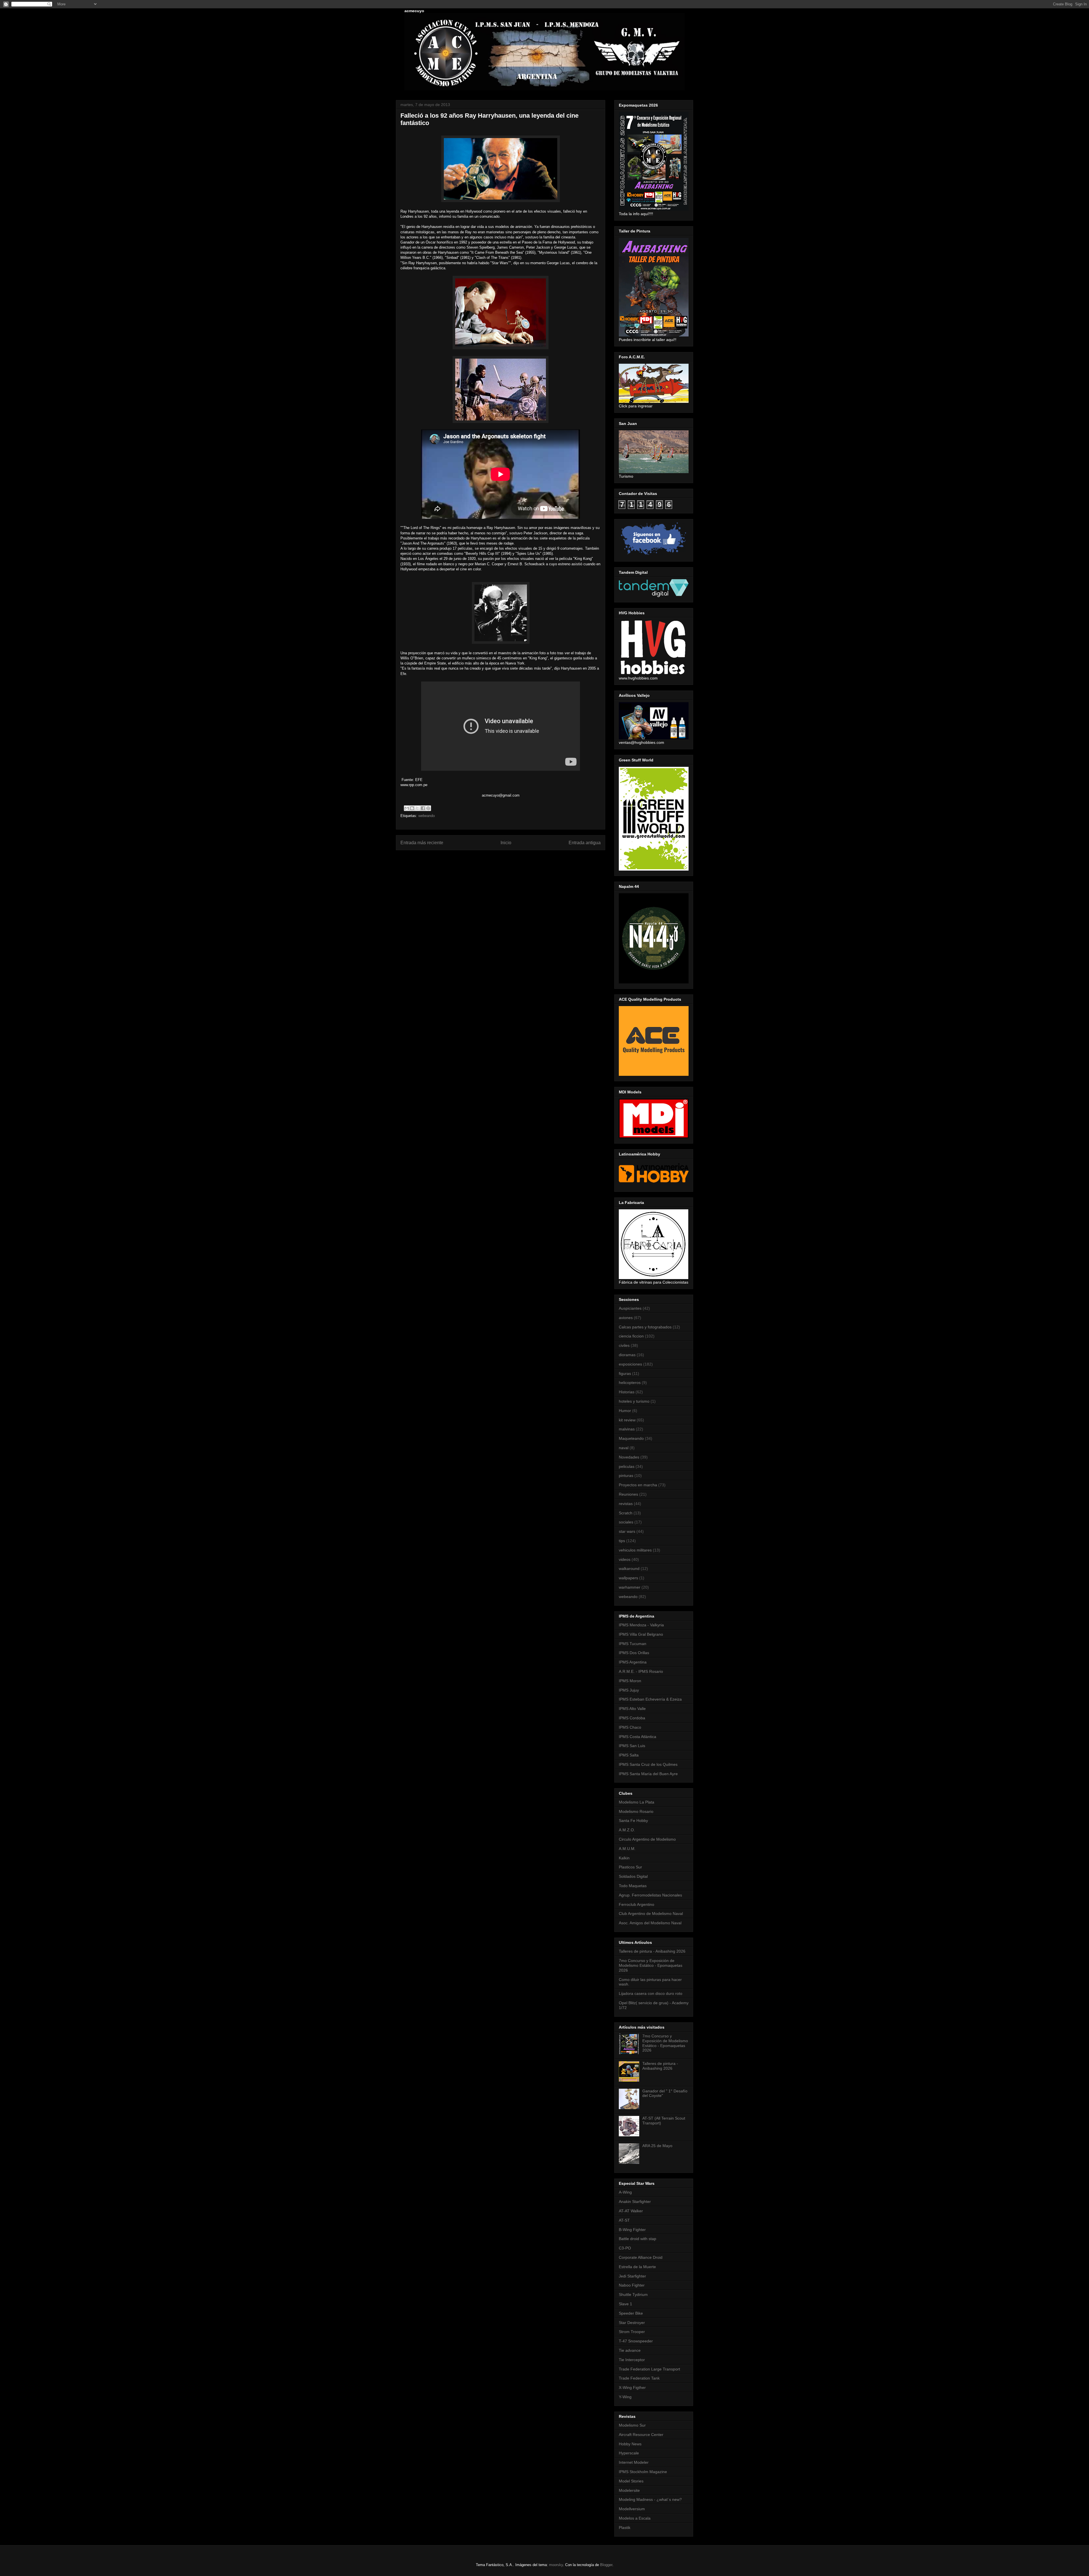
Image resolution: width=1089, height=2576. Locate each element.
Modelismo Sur (632, 2425)
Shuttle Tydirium (633, 2295)
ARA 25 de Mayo (657, 2146)
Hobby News (630, 2444)
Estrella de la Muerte (637, 2267)
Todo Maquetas (633, 1886)
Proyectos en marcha (638, 1485)
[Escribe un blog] (412, 808)
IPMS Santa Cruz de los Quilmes (648, 1764)
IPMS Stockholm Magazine (643, 2472)
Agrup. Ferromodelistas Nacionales (650, 1895)
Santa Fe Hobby (633, 1821)
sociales (626, 1522)
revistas (626, 1504)
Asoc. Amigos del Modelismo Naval (650, 1923)
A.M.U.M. (627, 1849)
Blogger (606, 2565)
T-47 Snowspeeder (636, 2341)
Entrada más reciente (422, 843)
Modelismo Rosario (636, 1811)
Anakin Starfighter (635, 2202)
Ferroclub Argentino (637, 1904)
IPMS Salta (629, 1755)
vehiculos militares (635, 1550)
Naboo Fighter (632, 2285)
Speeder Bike (631, 2313)
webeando (427, 816)
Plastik (625, 2528)
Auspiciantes (630, 1308)
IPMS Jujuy (629, 1690)
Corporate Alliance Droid (641, 2257)
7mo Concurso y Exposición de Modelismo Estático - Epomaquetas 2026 (651, 1965)
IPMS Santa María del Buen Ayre (648, 1774)
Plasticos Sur (630, 1867)
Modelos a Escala (635, 2518)
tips (622, 1541)
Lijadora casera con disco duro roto (651, 1993)
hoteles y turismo (634, 1401)
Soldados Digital (633, 1876)
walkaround (629, 1569)
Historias (627, 1392)
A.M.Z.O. (627, 1830)
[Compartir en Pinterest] (428, 808)
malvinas (627, 1429)
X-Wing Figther (632, 2387)
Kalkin (624, 1858)
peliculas (627, 1466)
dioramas (627, 1355)
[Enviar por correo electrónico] (407, 808)
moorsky (556, 2565)
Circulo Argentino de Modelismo (647, 1839)
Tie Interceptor (632, 2360)
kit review (627, 1420)
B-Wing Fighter (632, 2230)
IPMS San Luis (632, 1746)
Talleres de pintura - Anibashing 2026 (652, 1951)
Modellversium (632, 2509)
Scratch (626, 1513)
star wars (627, 1531)
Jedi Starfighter (632, 2276)
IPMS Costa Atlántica (638, 1737)
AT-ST (624, 2220)
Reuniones (628, 1494)
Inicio (506, 843)
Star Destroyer (632, 2323)
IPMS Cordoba (632, 1718)
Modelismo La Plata (637, 1802)
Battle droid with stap (638, 2239)
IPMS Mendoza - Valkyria (641, 1625)
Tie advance (630, 2350)
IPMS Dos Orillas (634, 1653)
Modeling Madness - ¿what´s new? (650, 2499)
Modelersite (629, 2490)
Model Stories (631, 2481)
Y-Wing (625, 2397)
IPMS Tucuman (633, 1644)
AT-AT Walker (631, 2211)
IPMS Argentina (633, 1662)
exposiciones (630, 1364)
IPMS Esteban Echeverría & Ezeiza (650, 1699)
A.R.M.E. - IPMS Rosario (641, 1671)
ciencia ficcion (631, 1336)
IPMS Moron (630, 1681)
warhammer (630, 1587)
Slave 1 (625, 2304)
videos (625, 1559)
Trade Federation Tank (639, 2378)
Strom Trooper (632, 2332)
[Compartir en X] (417, 808)
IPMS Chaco (630, 1727)
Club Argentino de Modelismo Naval (651, 1914)
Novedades (629, 1457)
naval (624, 1448)
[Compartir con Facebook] (423, 808)
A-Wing (625, 2192)
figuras (625, 1373)
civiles (624, 1345)
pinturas (626, 1476)
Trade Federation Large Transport (649, 2369)
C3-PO (625, 2248)
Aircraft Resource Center (641, 2435)
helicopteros (630, 1383)
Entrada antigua (585, 843)
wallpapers (628, 1578)
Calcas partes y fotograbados (645, 1327)
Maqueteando (631, 1438)
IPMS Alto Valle (632, 1709)
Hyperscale (629, 2453)
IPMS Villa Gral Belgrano (641, 1634)
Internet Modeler (634, 2462)
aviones (626, 1318)
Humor (625, 1411)
